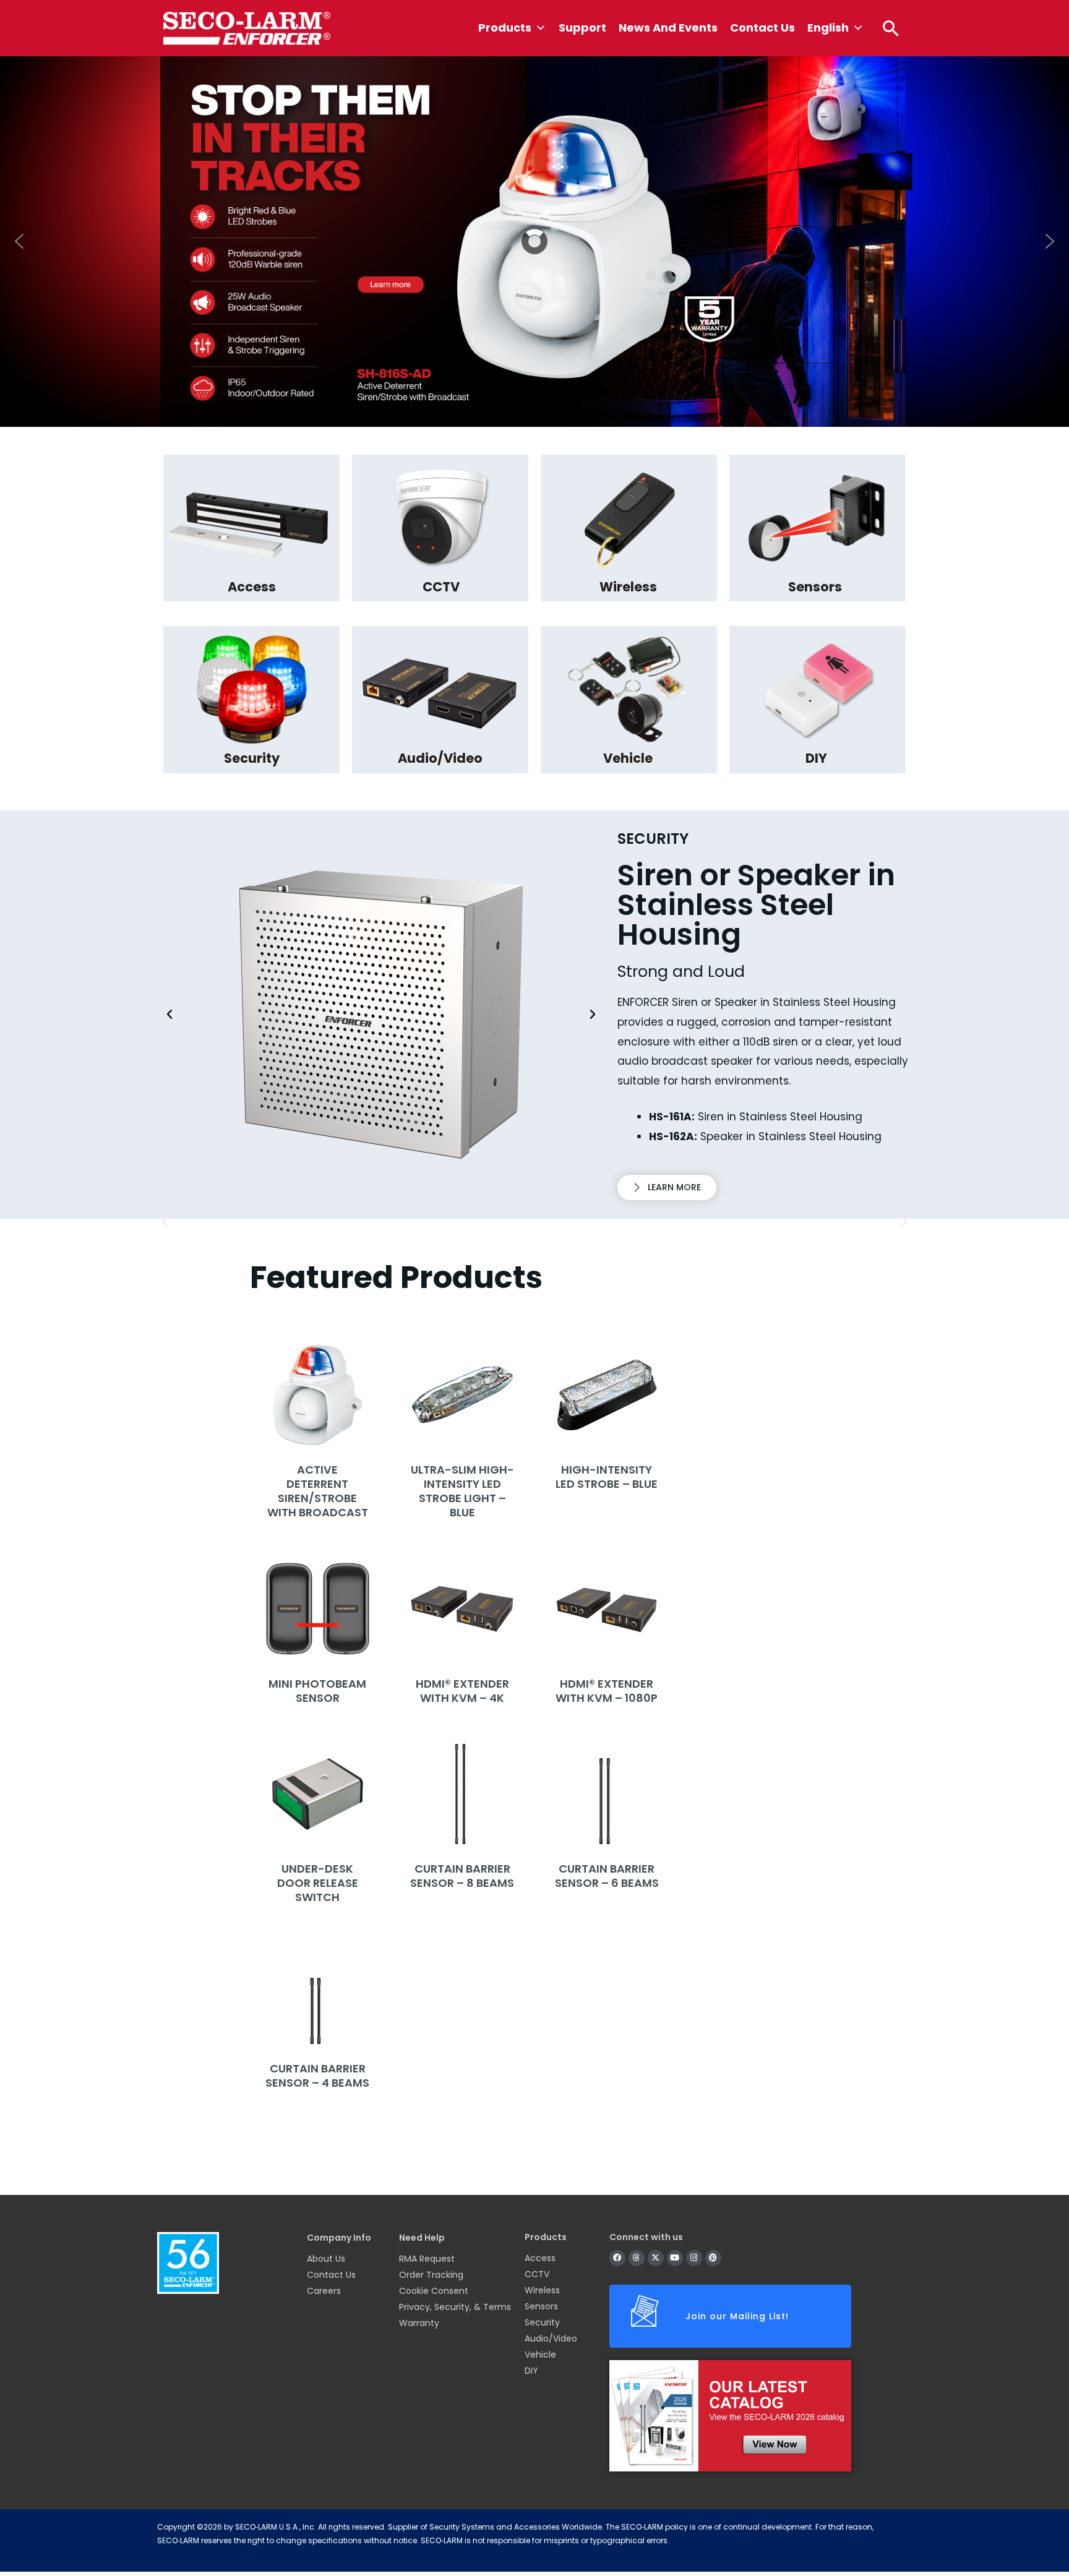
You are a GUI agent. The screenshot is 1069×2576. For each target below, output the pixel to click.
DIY (531, 2371)
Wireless (542, 2290)
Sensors (541, 2306)
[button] (891, 28)
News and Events (668, 28)
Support (582, 28)
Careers (324, 2291)
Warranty (419, 2323)
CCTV (537, 2274)
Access (540, 2258)
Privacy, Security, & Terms (455, 2307)
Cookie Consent (434, 2291)
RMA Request (427, 2259)
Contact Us (762, 28)
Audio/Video (551, 2338)
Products (505, 28)
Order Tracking (431, 2275)
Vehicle (540, 2355)
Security (542, 2322)
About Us (326, 2259)
